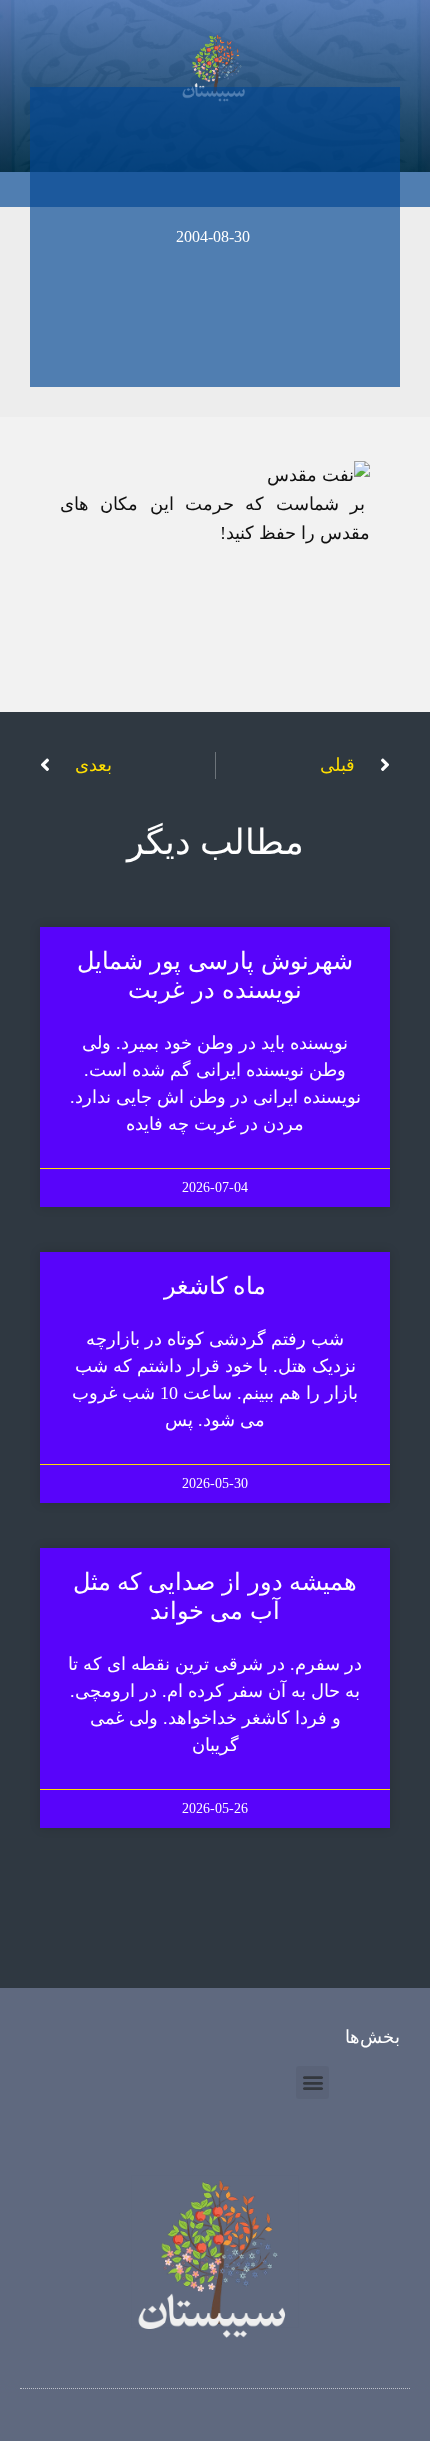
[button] (312, 2082)
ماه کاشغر (215, 1286)
